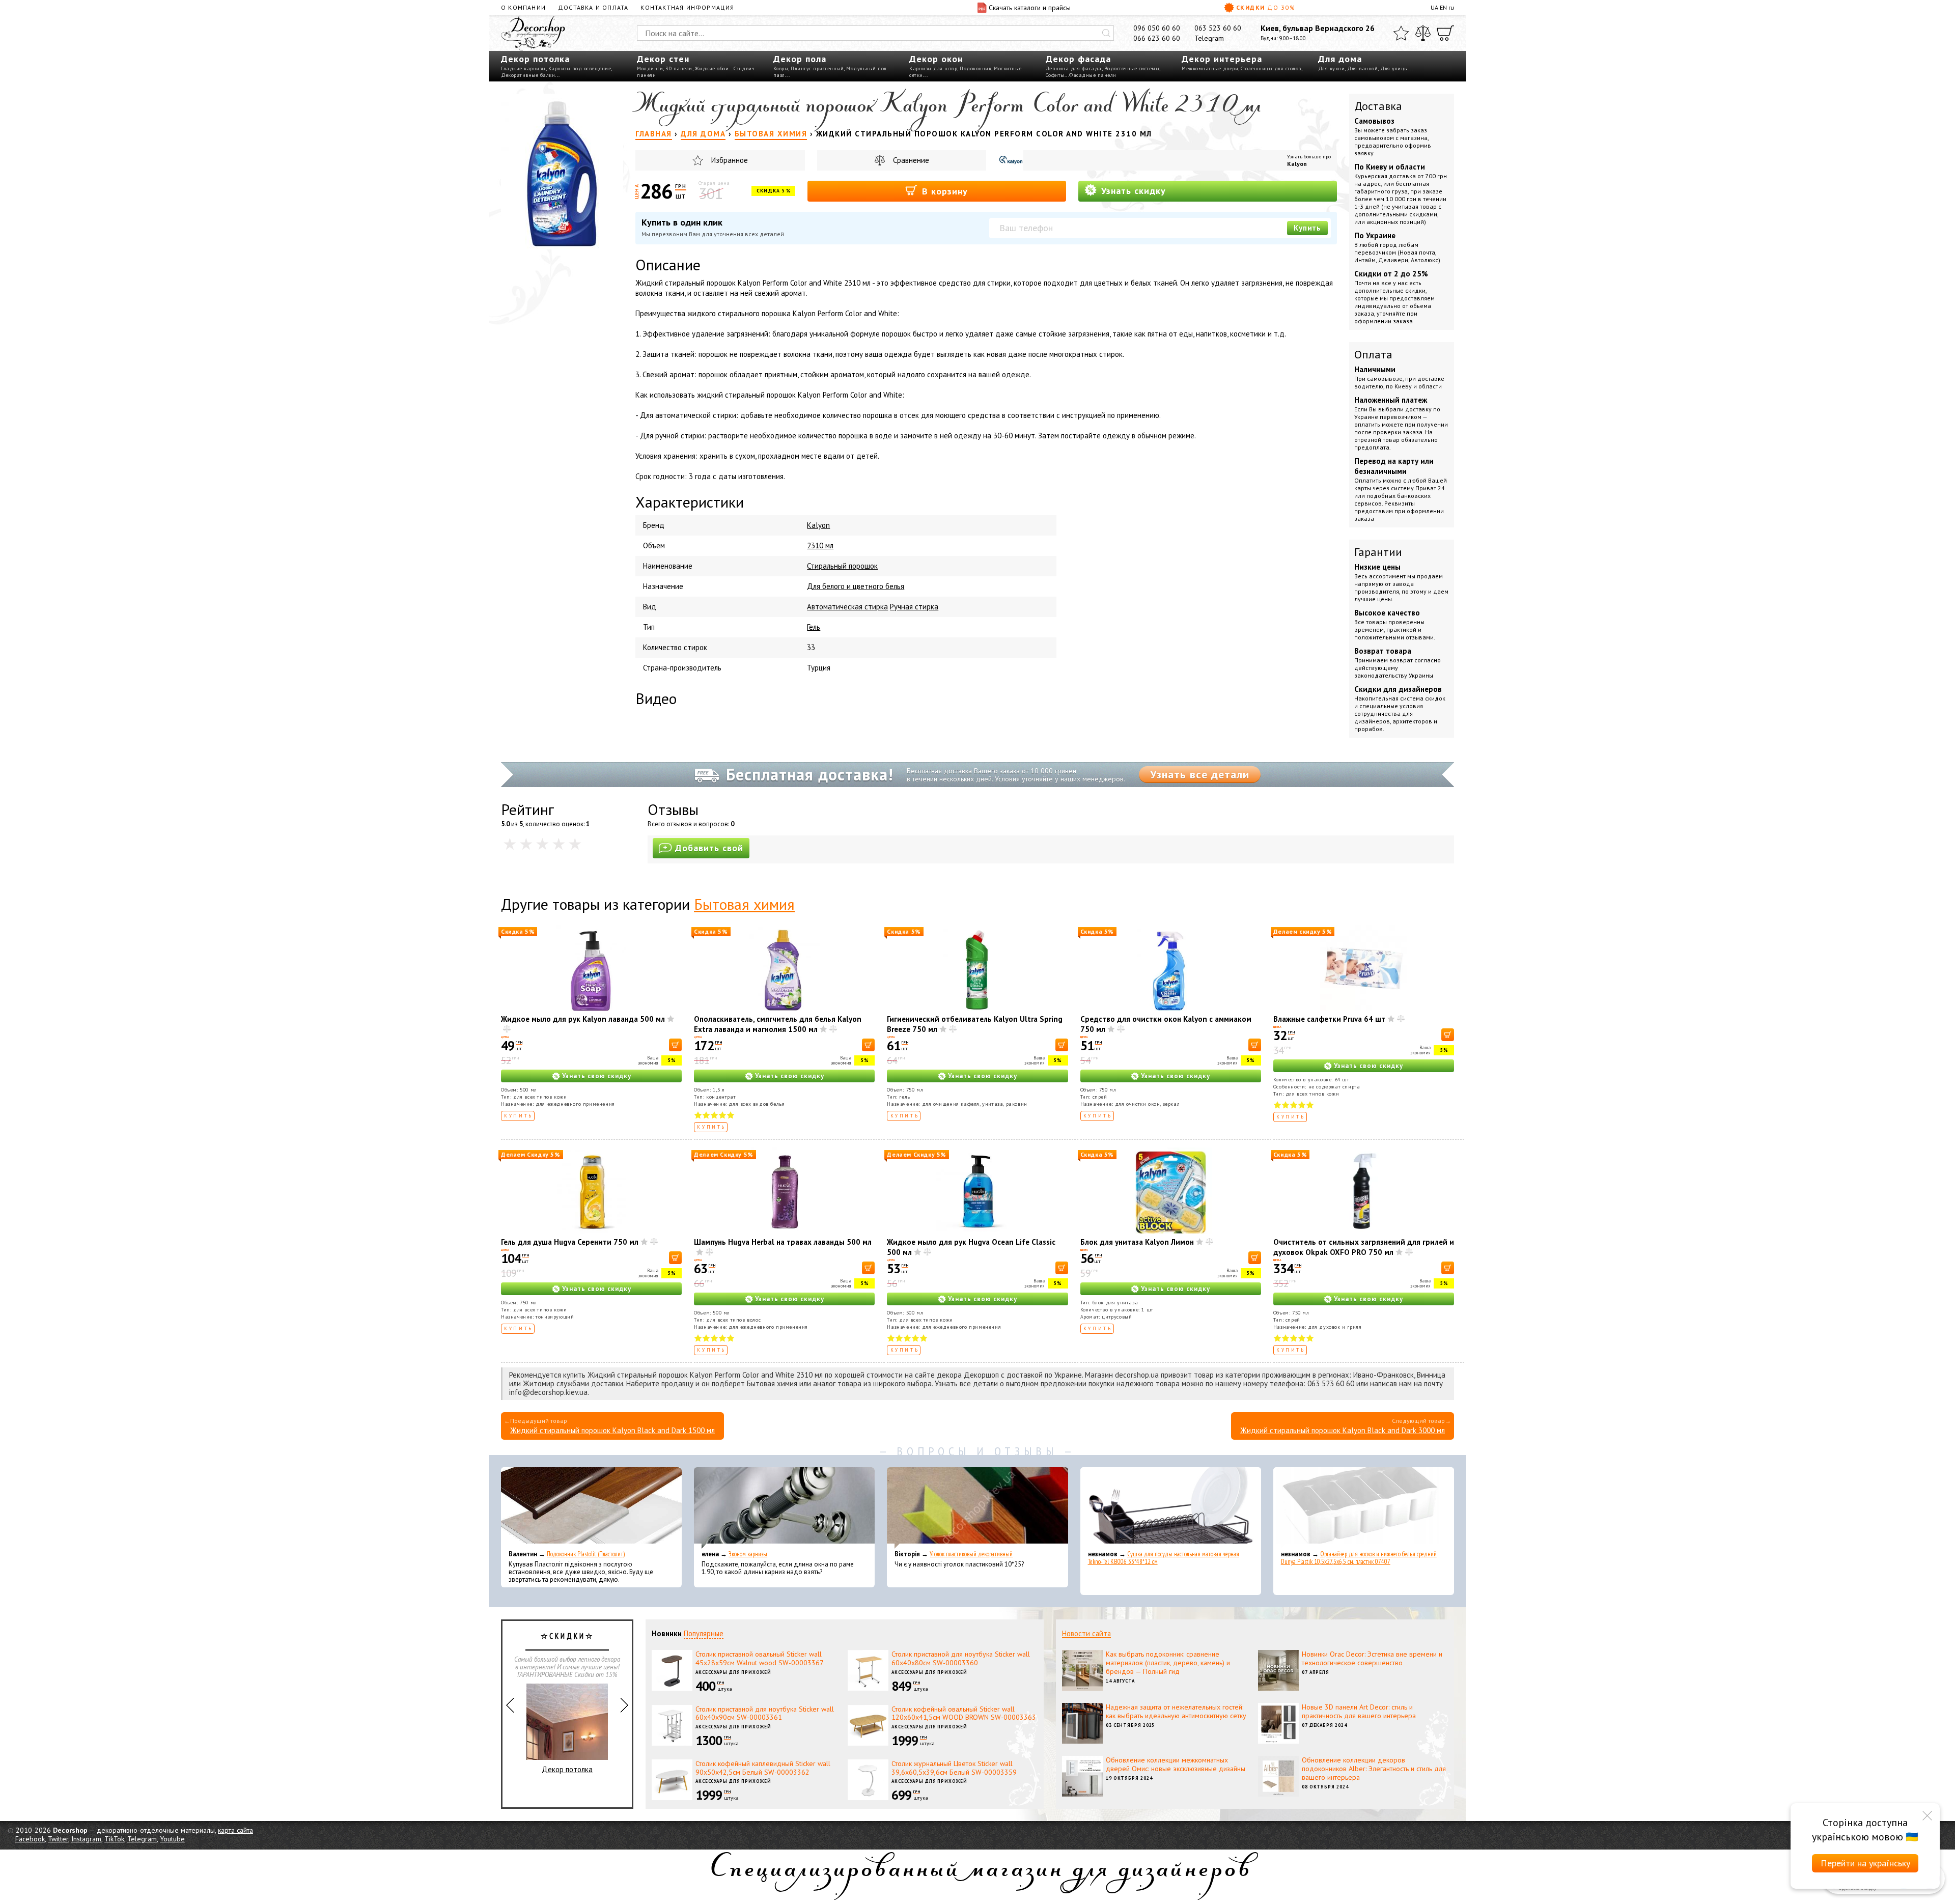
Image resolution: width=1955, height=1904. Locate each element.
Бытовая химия (744, 904)
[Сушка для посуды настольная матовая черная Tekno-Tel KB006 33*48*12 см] (1171, 1508)
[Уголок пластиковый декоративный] (977, 1508)
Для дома (1340, 59)
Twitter (58, 1839)
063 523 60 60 (1218, 28)
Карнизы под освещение (580, 68)
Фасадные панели (1093, 75)
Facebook (30, 1839)
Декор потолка (535, 59)
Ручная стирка (914, 607)
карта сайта (235, 1830)
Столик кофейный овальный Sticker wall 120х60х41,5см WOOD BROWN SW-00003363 (964, 1713)
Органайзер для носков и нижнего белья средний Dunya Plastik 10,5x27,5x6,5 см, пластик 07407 (1359, 1558)
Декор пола (800, 59)
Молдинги (650, 68)
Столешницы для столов (1271, 68)
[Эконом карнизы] (784, 1508)
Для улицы (1394, 68)
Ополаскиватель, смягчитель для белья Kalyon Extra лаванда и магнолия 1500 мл (778, 1024)
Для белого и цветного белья (856, 586)
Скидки (1266, 7)
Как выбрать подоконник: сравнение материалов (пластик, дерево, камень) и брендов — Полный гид (1168, 1663)
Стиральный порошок (842, 566)
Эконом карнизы (748, 1554)
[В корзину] (675, 1045)
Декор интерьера (1222, 59)
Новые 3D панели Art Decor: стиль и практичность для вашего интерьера (1359, 1711)
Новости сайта (1086, 1633)
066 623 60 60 (1157, 38)
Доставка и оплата (593, 7)
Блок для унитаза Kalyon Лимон (1137, 1242)
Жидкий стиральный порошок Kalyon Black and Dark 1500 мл (612, 1430)
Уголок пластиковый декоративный (971, 1554)
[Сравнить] (1423, 33)
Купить (1307, 228)
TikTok (114, 1839)
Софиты (1055, 75)
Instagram (86, 1839)
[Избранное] (1401, 33)
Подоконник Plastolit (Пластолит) (586, 1554)
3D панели (679, 68)
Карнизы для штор (933, 68)
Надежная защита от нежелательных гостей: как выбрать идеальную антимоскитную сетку (1176, 1711)
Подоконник (975, 68)
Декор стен (663, 59)
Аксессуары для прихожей (733, 1672)
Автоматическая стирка (847, 607)
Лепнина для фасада (1074, 68)
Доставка (1378, 106)
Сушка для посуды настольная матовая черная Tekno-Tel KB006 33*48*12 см (1164, 1558)
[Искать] (1106, 33)
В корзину (943, 191)
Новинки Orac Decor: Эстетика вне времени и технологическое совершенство (1372, 1658)
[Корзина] (1445, 33)
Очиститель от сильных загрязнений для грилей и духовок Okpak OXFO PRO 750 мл (1364, 1247)
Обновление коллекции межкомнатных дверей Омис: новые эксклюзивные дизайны (1176, 1764)
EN (1443, 7)
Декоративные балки (528, 75)
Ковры (781, 68)
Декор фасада (1078, 59)
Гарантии (1378, 552)
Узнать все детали (1200, 774)
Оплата (1373, 354)
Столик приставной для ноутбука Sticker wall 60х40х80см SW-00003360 (961, 1658)
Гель (814, 627)
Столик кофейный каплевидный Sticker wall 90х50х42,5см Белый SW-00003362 (763, 1768)
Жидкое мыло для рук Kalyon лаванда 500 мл (583, 1019)
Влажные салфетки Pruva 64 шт (1329, 1019)
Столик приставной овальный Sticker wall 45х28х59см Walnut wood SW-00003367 (760, 1658)
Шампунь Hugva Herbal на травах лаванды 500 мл (783, 1242)
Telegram (1209, 38)
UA (1434, 7)
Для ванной (1362, 68)
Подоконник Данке (567, 1743)
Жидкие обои (712, 68)
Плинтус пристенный (817, 68)
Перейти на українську (1865, 1863)
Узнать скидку (1132, 191)
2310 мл (820, 545)
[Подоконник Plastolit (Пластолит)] (591, 1508)
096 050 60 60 (1157, 28)
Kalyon (1297, 164)
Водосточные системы (1132, 68)
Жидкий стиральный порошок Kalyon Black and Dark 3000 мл (1343, 1430)
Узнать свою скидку (597, 1076)
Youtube (172, 1839)
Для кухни (1332, 68)
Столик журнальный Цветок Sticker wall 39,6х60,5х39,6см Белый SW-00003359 (954, 1768)
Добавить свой (709, 848)
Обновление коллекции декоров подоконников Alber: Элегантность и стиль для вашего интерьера (1374, 1769)
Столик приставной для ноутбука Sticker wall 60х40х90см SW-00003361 (765, 1713)
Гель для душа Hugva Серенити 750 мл (570, 1242)
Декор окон (936, 59)
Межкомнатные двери (1210, 68)
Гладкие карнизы (523, 68)
